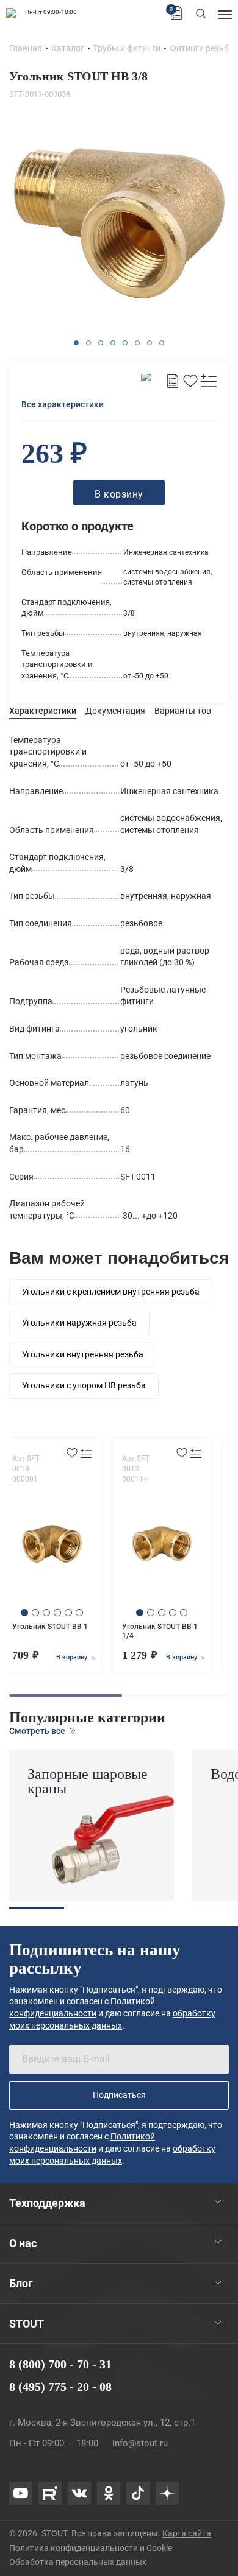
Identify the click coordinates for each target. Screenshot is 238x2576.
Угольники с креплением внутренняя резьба (111, 1292)
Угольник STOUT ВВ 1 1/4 (160, 1631)
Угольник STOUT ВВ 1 (50, 1627)
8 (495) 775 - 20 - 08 (60, 2387)
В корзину (73, 1657)
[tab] (43, 711)
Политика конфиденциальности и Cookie (91, 2548)
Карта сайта (187, 2533)
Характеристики (43, 711)
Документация (115, 711)
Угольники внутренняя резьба (83, 1354)
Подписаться (119, 2095)
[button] (76, 343)
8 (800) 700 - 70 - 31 (60, 2364)
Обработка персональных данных (78, 2562)
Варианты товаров (193, 711)
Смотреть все (38, 1731)
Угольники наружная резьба (79, 1323)
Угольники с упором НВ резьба (84, 1385)
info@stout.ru (140, 2443)
